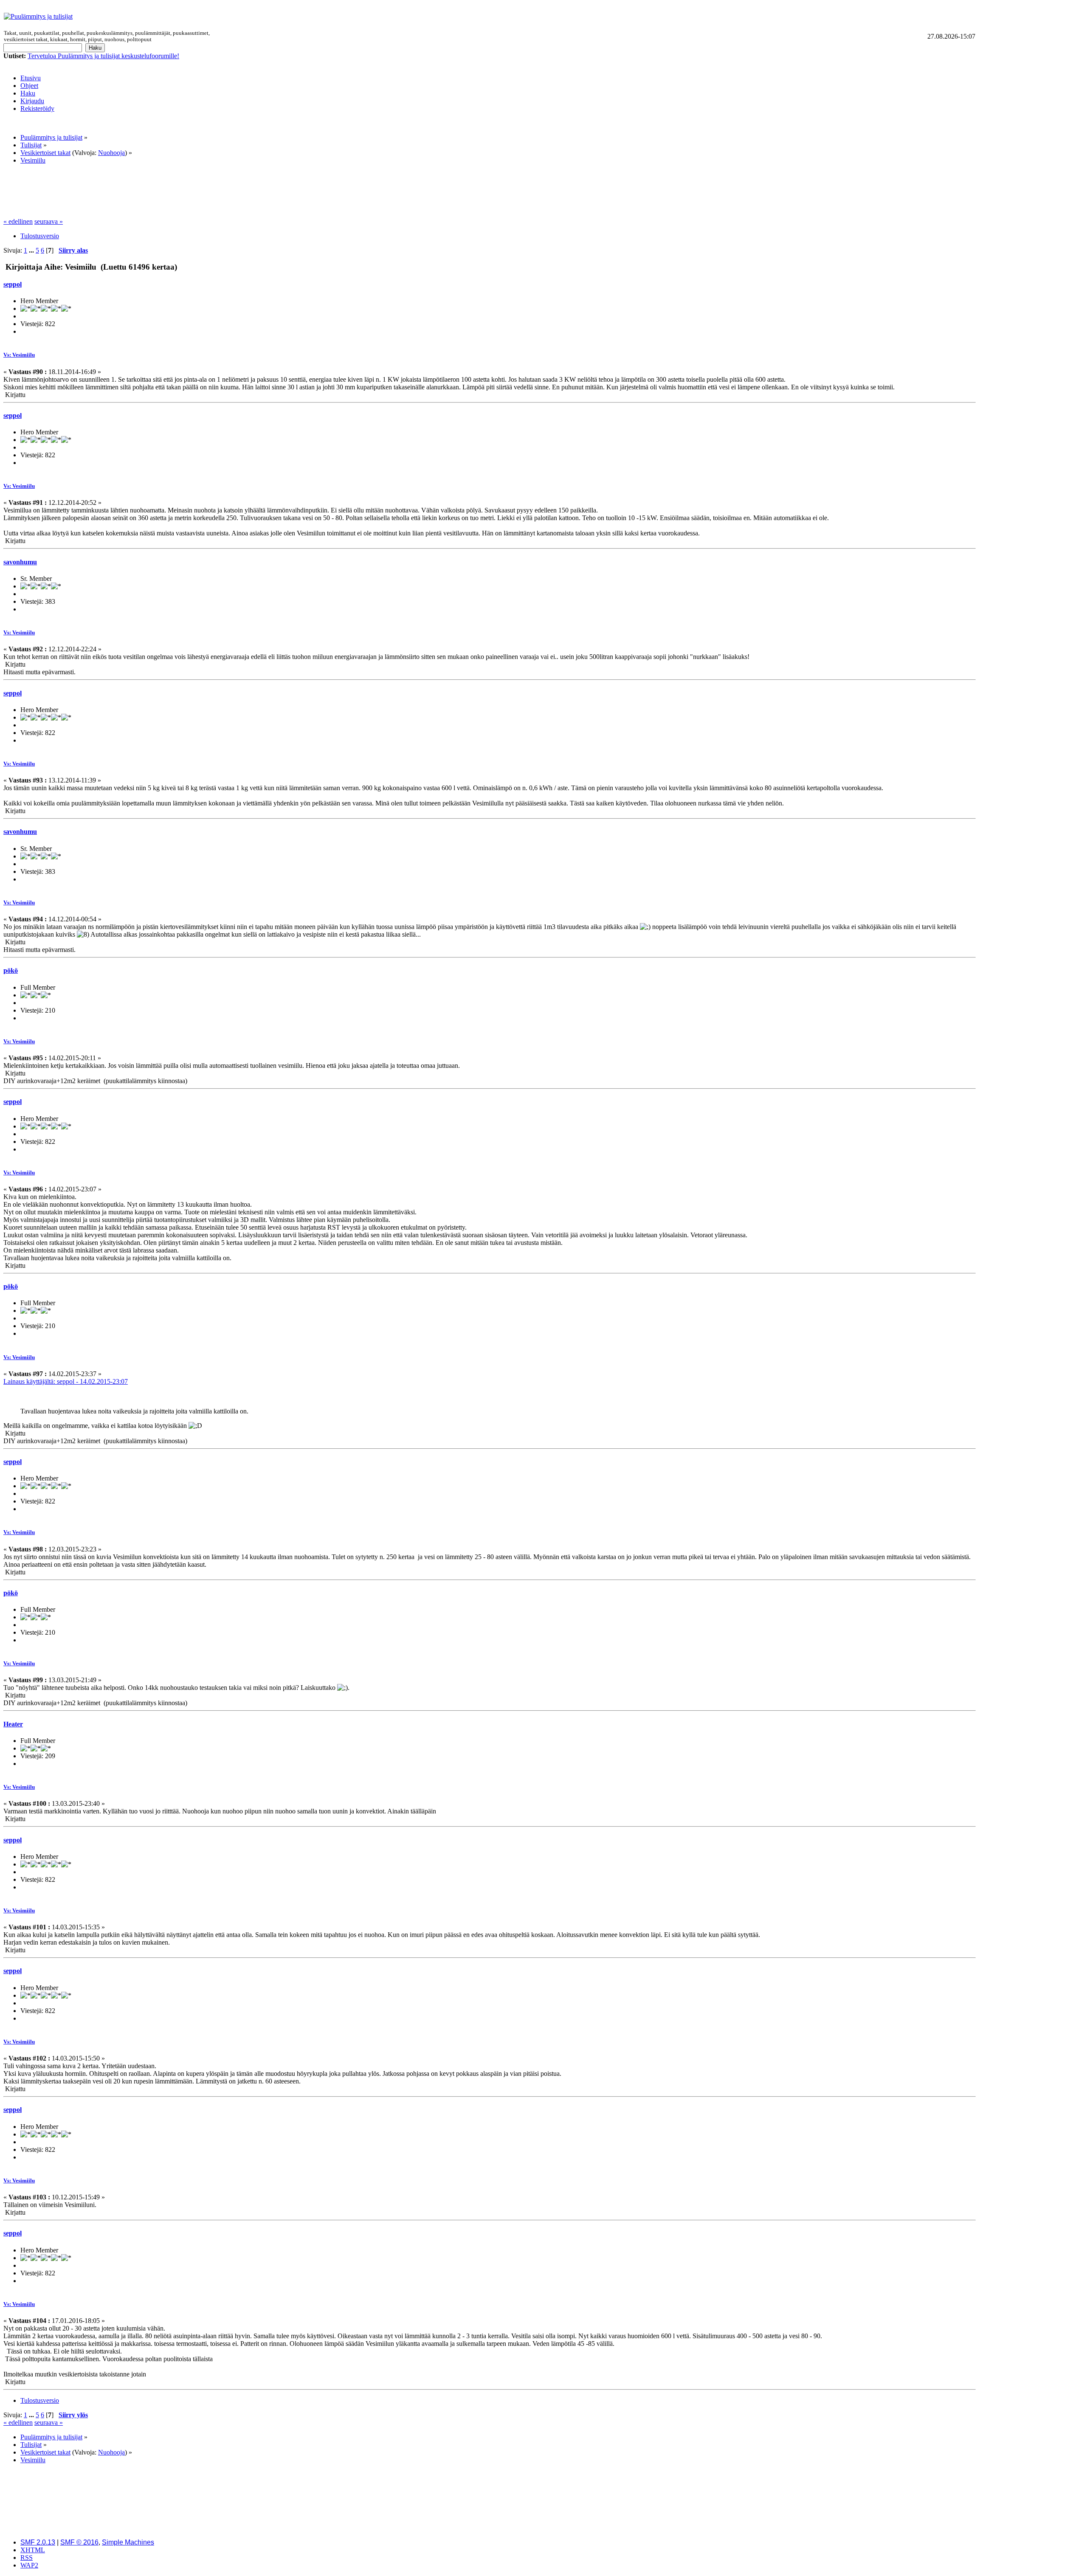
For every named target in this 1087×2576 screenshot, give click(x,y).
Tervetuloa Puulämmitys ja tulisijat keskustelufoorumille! (103, 56)
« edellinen (18, 221)
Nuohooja (111, 153)
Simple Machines (128, 2542)
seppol (13, 284)
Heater (13, 1724)
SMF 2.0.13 (38, 2542)
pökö (11, 970)
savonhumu (20, 562)
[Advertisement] (598, 17)
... (32, 250)
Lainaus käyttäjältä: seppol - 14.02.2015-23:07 (66, 1381)
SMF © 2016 (79, 2542)
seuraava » (49, 221)
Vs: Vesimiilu (19, 355)
